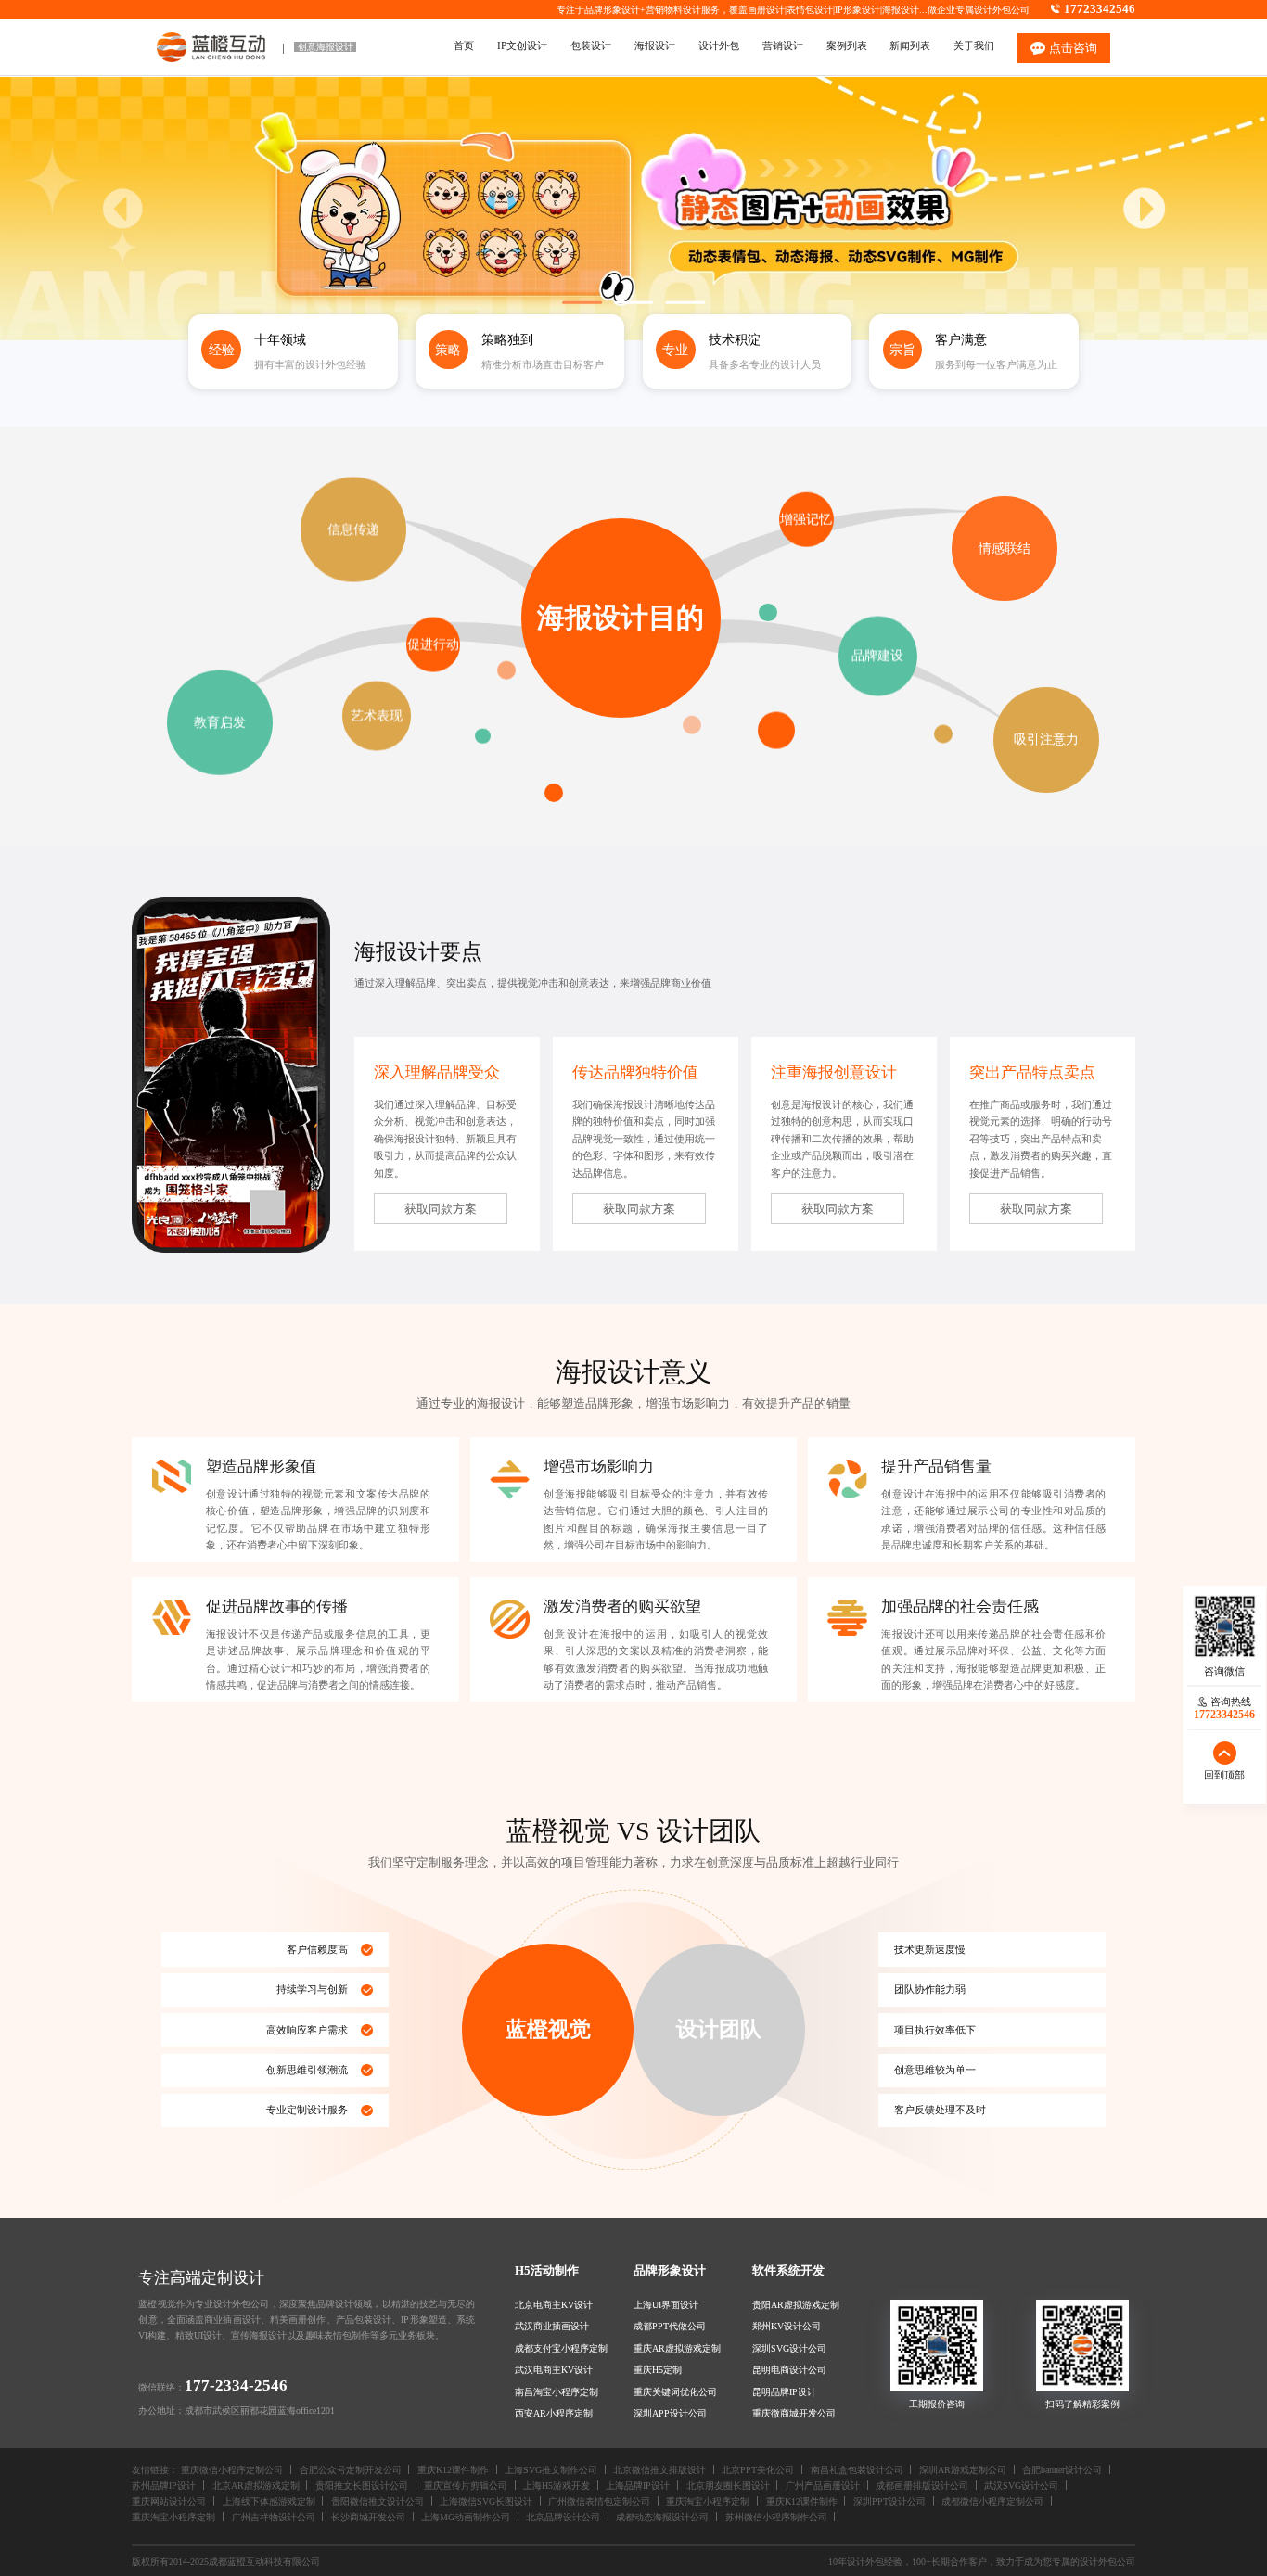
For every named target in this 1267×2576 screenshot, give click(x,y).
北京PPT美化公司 (758, 2470)
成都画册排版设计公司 (922, 2486)
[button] (1145, 209)
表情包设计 (810, 10)
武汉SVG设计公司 (1021, 2486)
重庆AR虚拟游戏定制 (677, 2348)
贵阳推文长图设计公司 (362, 2486)
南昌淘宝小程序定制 (557, 2392)
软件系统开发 (788, 2271)
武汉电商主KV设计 (554, 2370)
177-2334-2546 (236, 2385)
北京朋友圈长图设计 (728, 2486)
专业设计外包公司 (232, 2304)
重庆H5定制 (658, 2370)
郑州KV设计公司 (787, 2326)
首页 (464, 45)
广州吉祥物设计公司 (274, 2517)
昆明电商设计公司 (789, 2370)
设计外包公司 (1002, 10)
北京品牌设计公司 (563, 2517)
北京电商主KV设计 (554, 2305)
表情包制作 (347, 2335)
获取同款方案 (441, 1209)
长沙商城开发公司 (368, 2517)
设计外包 (719, 45)
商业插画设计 (232, 2320)
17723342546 (1100, 9)
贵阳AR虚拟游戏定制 (796, 2305)
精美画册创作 (298, 2320)
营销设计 (783, 45)
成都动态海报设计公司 (662, 2517)
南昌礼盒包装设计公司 (857, 2470)
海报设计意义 (633, 1372)
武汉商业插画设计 (552, 2326)
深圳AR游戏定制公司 (963, 2470)
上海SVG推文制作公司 (551, 2470)
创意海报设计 (326, 47)
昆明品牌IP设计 (784, 2392)
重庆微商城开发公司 (794, 2413)
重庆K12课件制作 (453, 2470)
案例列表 (847, 45)
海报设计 (901, 10)
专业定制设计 (297, 2110)
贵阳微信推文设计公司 (378, 2501)
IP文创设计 (522, 45)
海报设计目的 (621, 617)
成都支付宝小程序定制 (561, 2348)
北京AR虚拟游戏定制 (256, 2486)
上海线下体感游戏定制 (269, 2501)
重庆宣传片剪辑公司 (466, 2486)
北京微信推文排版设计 (659, 2470)
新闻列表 (910, 45)
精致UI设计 (198, 2335)
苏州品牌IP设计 (164, 2486)
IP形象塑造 (424, 2320)
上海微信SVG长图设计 (486, 2501)
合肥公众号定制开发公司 (351, 2470)
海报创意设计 (850, 1072)
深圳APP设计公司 (670, 2413)
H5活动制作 (547, 2271)
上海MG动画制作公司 (466, 2517)
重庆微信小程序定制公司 (232, 2470)
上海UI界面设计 (666, 2305)
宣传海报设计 (259, 2335)
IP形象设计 (857, 10)
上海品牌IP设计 (638, 2486)
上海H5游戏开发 (557, 2486)
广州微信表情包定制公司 (599, 2501)
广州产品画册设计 (823, 2486)
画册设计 (766, 10)
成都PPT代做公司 (670, 2326)
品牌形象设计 (670, 2271)
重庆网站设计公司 (169, 2501)
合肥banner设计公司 (1062, 2470)
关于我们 (974, 45)
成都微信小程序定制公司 (992, 2501)
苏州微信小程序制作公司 (776, 2517)
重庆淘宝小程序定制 (708, 2501)
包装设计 (591, 45)
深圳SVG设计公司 (789, 2348)
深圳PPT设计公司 (889, 2501)
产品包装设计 (364, 2320)
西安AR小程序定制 (554, 2413)
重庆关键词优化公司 (675, 2392)
